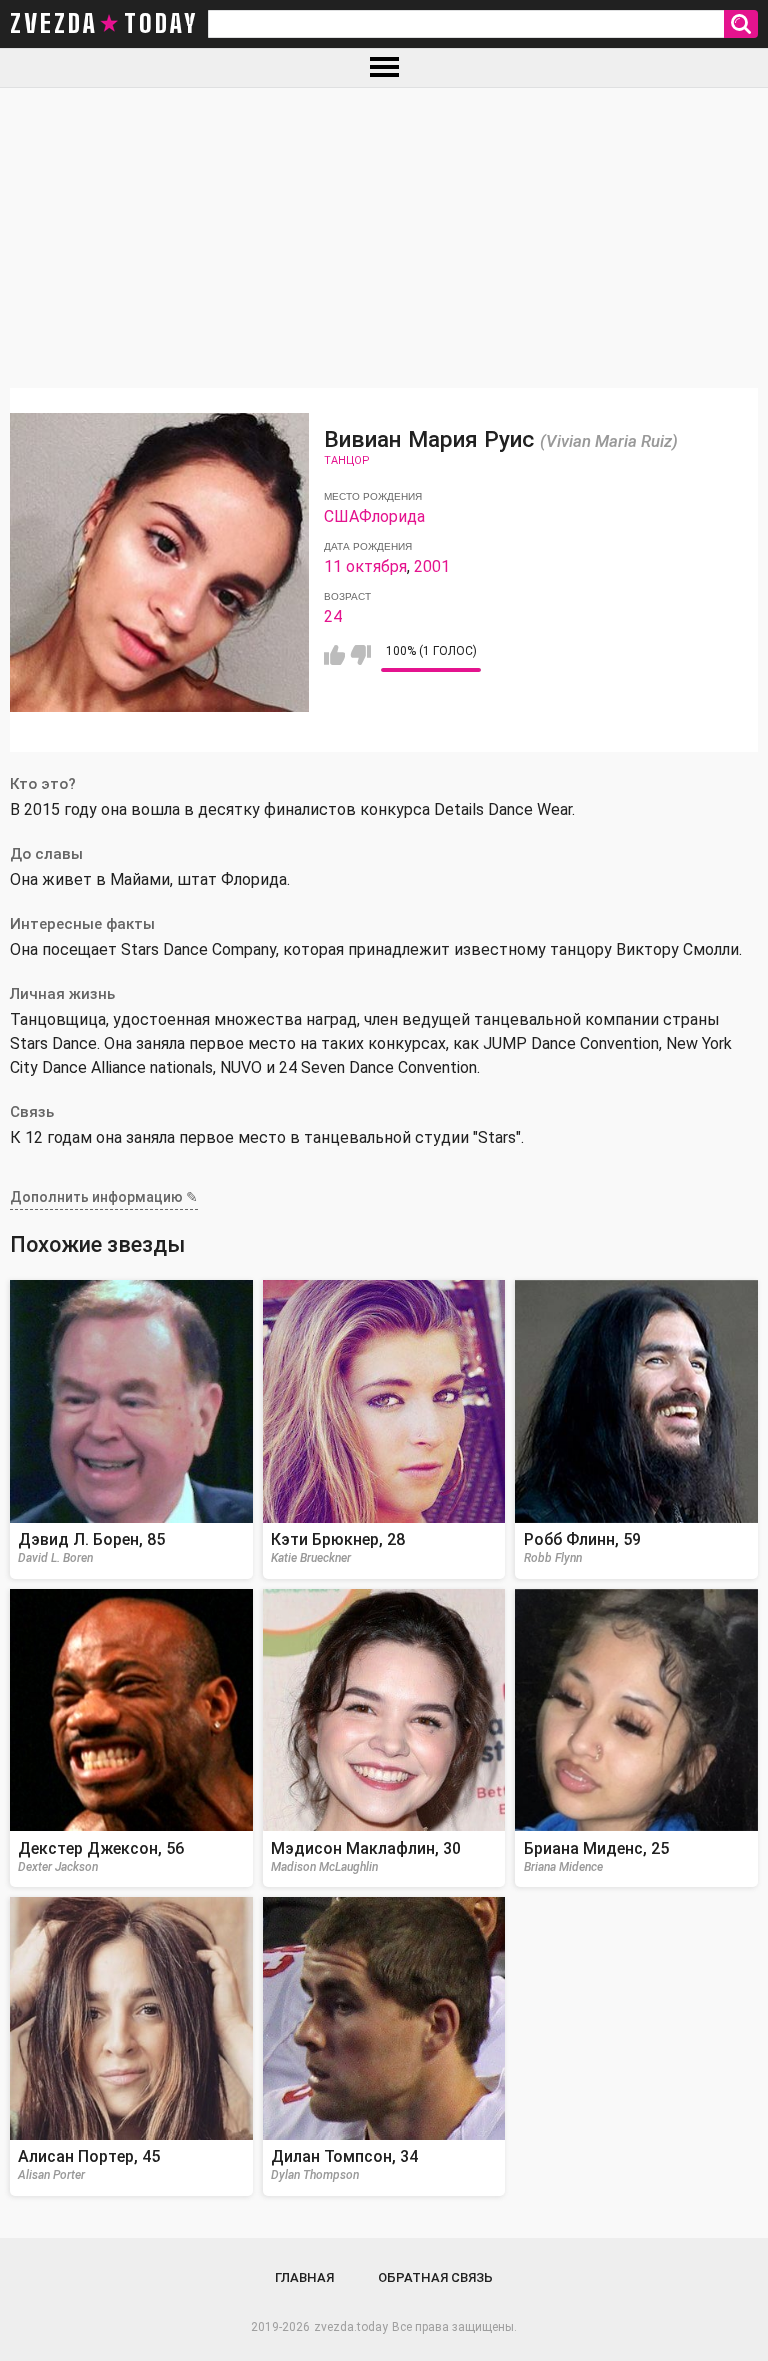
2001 (432, 566)
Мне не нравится (360, 655)
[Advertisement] (384, 238)
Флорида (392, 516)
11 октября (365, 566)
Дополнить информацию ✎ (104, 1197)
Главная (304, 2277)
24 (333, 616)
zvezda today (104, 24)
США (341, 516)
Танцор (346, 460)
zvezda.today (351, 2327)
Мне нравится (334, 655)
